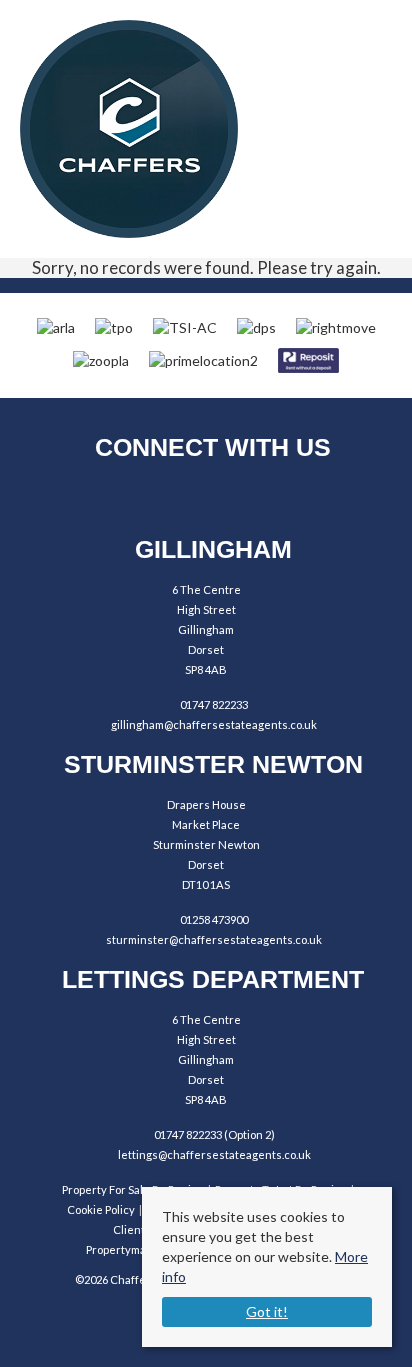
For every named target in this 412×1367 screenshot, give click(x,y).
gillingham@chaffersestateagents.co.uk (214, 724)
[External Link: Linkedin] (261, 498)
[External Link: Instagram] (206, 498)
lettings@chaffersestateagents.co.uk (214, 1154)
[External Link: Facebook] (151, 498)
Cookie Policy (101, 1209)
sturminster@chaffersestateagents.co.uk (214, 939)
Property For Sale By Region (133, 1189)
